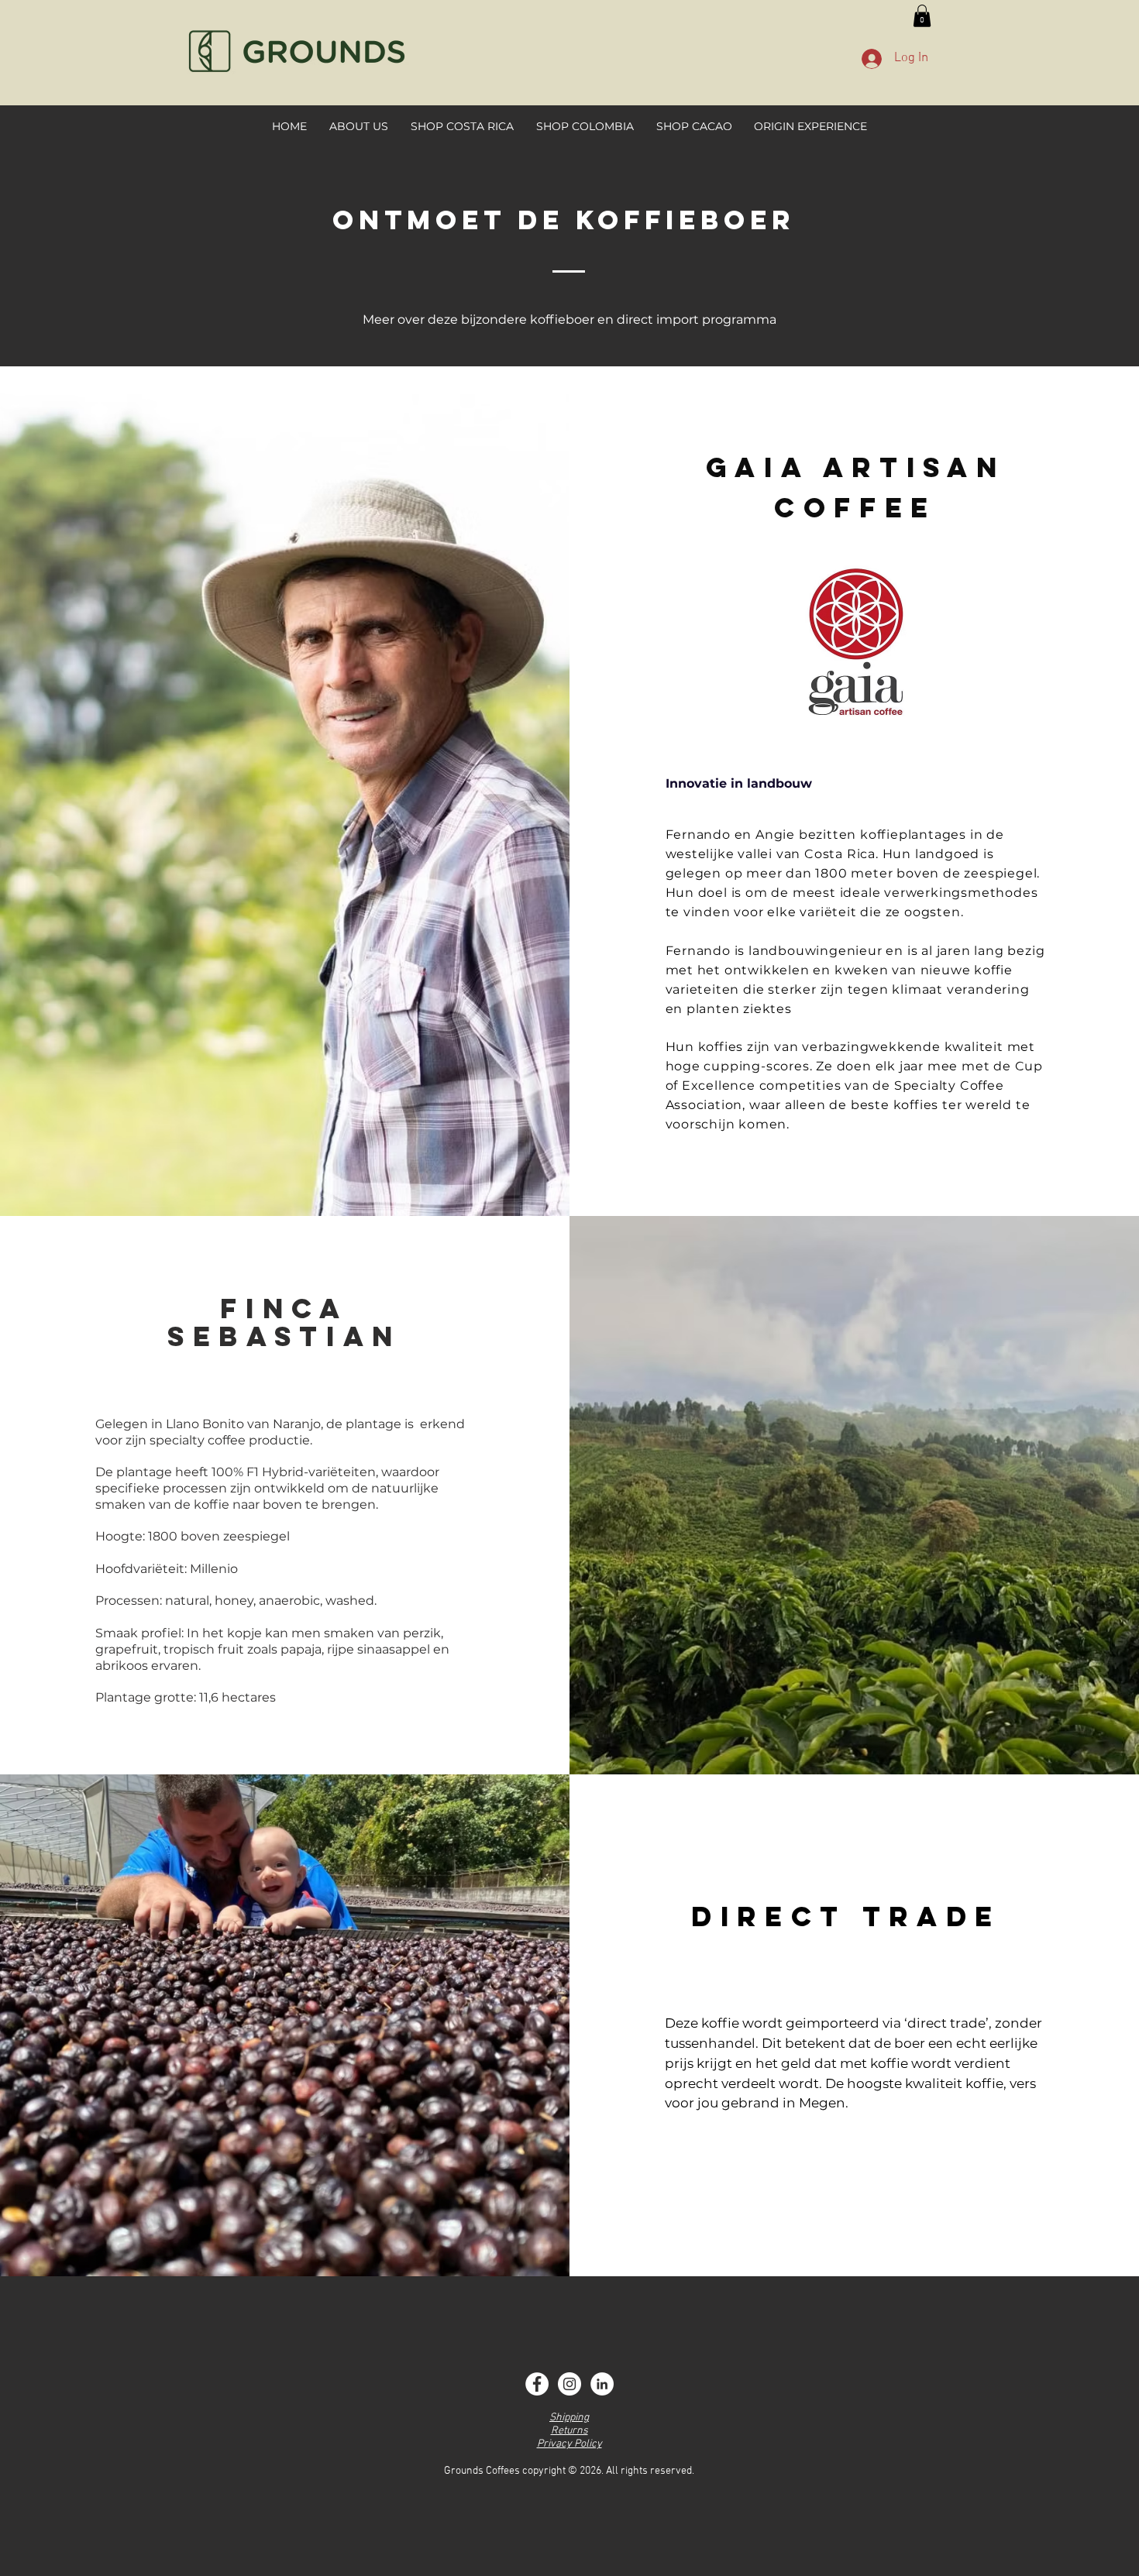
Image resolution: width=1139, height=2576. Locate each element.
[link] (922, 16)
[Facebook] (537, 2384)
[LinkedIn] (602, 2384)
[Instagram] (569, 2384)
